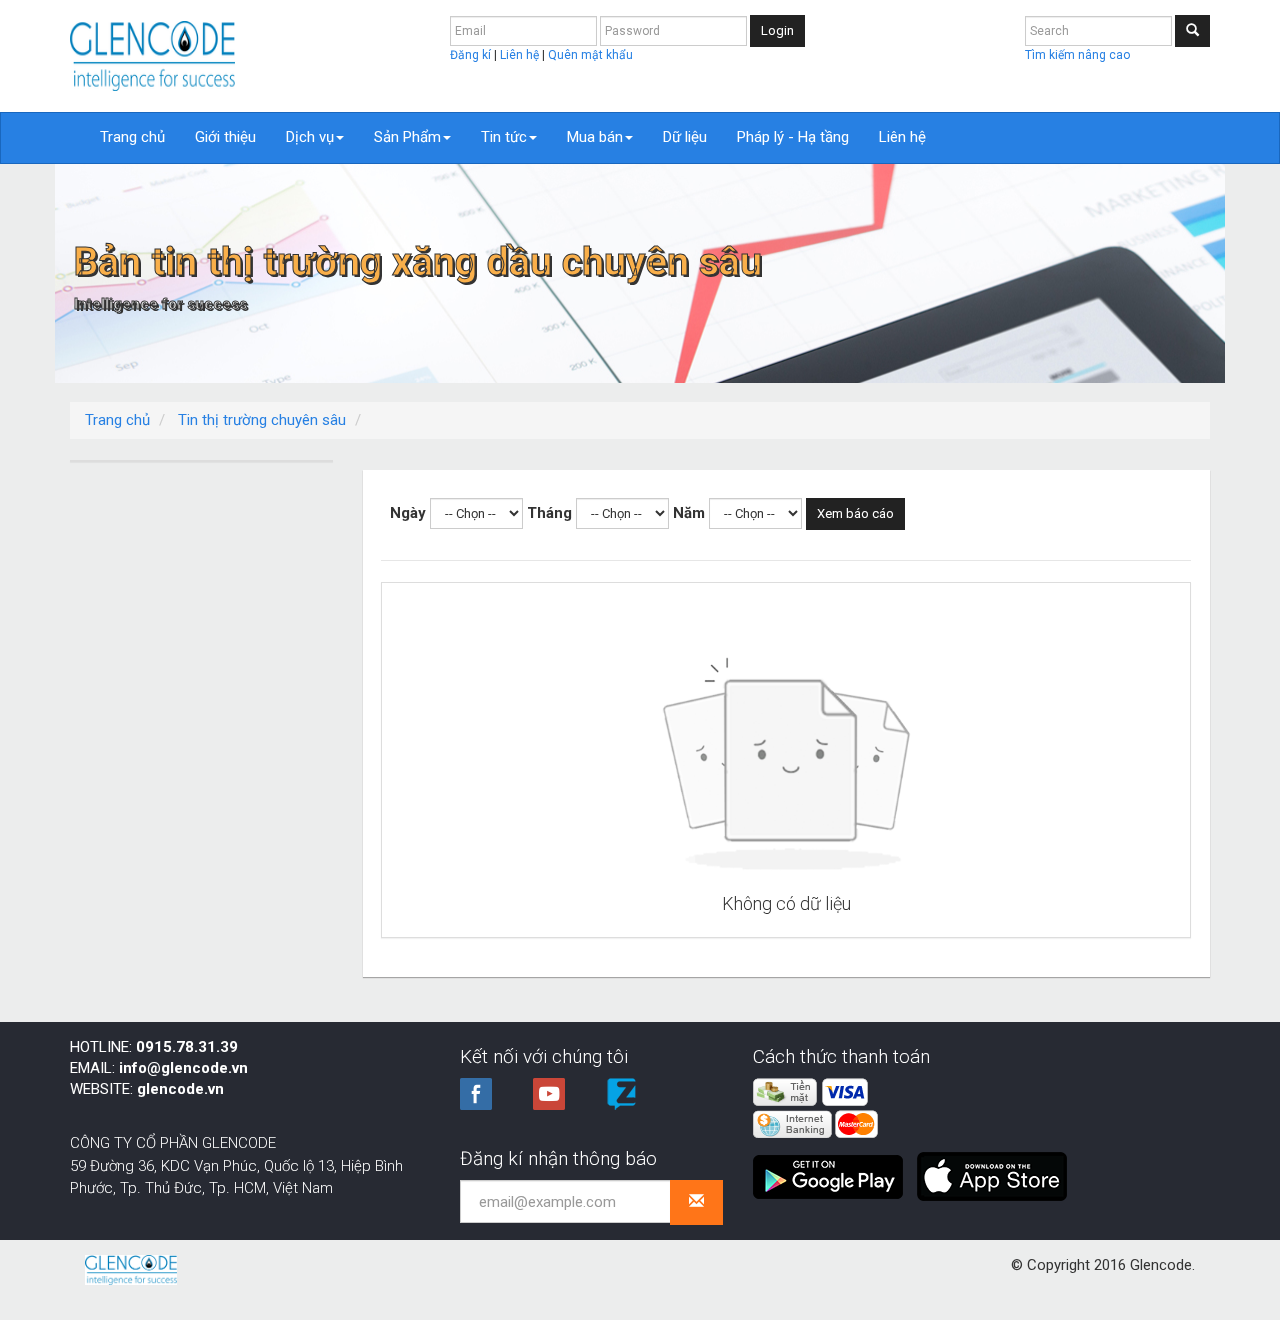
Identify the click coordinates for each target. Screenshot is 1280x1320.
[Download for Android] (833, 1169)
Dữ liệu (685, 137)
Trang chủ (132, 137)
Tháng (549, 513)
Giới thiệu (225, 137)
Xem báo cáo (855, 513)
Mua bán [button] (595, 137)
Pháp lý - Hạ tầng (793, 137)
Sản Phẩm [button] (407, 137)
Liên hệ (521, 55)
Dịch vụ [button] (310, 137)
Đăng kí (472, 55)
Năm (689, 513)
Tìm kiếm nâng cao (1077, 55)
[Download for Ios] (992, 1169)
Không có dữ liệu (786, 903)
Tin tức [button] (504, 137)
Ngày (408, 513)
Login (777, 30)
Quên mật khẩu (590, 55)
